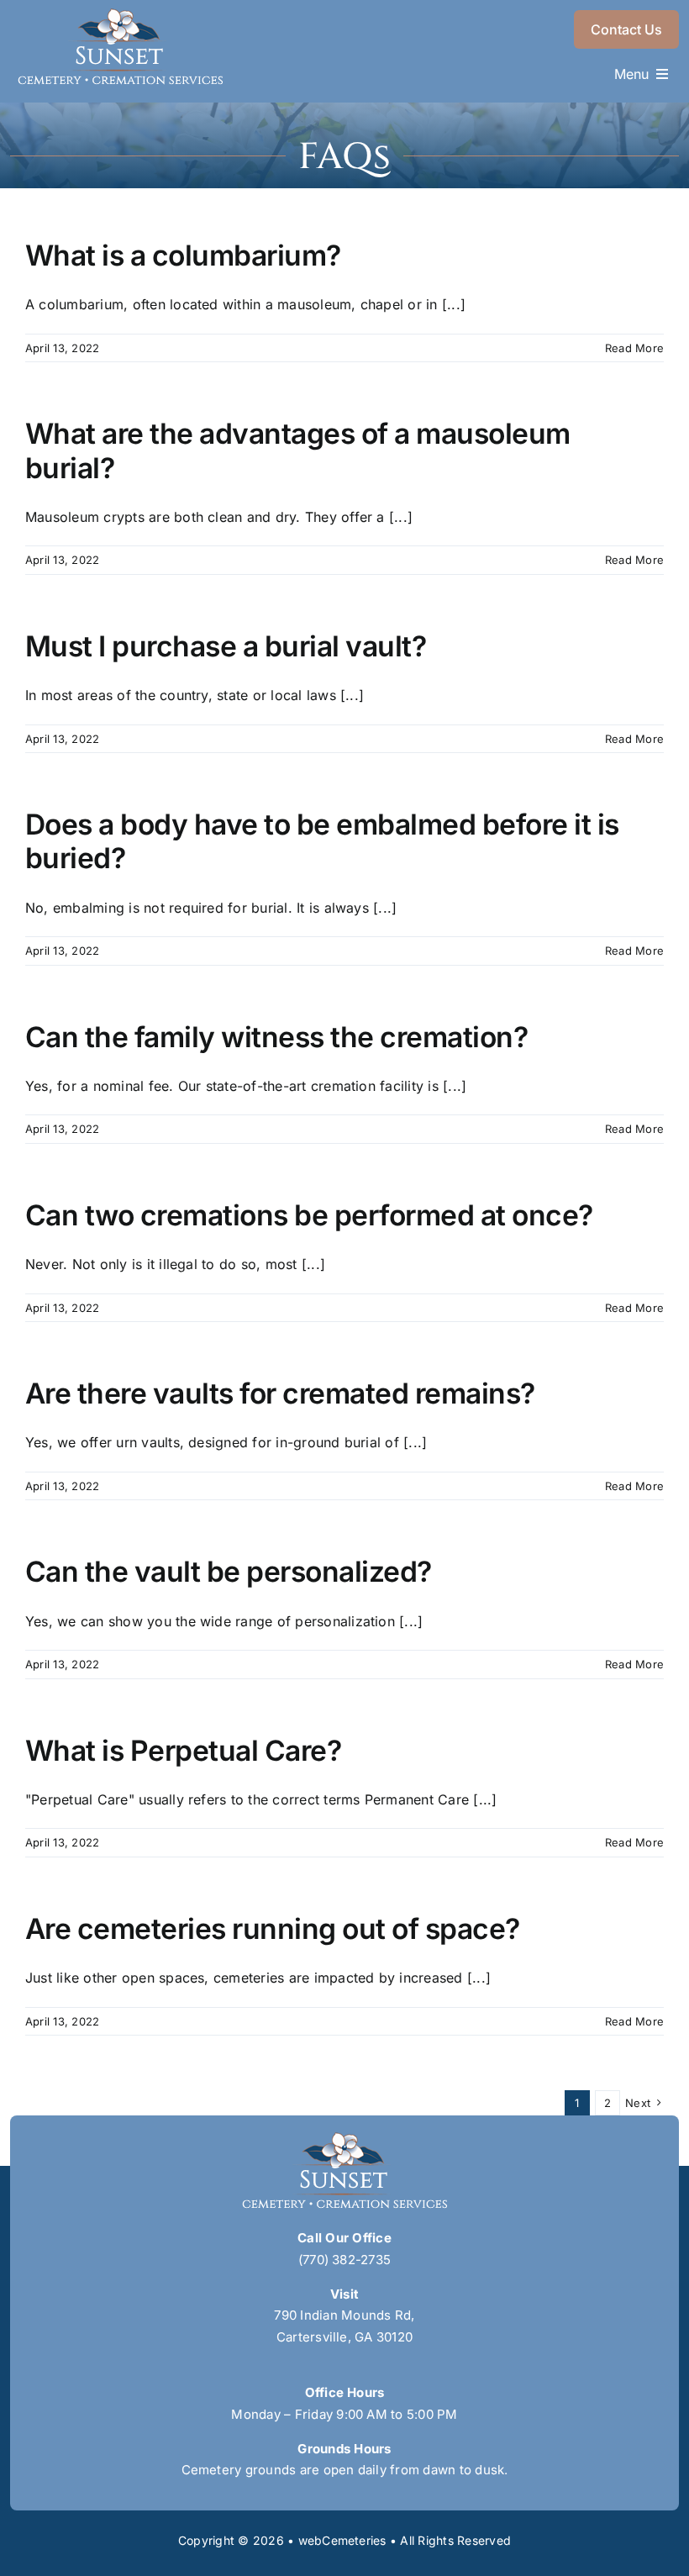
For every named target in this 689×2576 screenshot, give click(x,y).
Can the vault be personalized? (229, 1571)
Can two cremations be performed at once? (309, 1215)
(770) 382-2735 (344, 2260)
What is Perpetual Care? (183, 1750)
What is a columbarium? (183, 255)
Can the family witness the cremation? (276, 1037)
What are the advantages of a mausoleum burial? (298, 450)
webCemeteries (342, 2540)
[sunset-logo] (120, 15)
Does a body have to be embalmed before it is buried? (322, 841)
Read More (634, 348)
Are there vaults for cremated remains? (280, 1393)
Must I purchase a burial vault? (226, 646)
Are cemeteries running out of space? (273, 1928)
